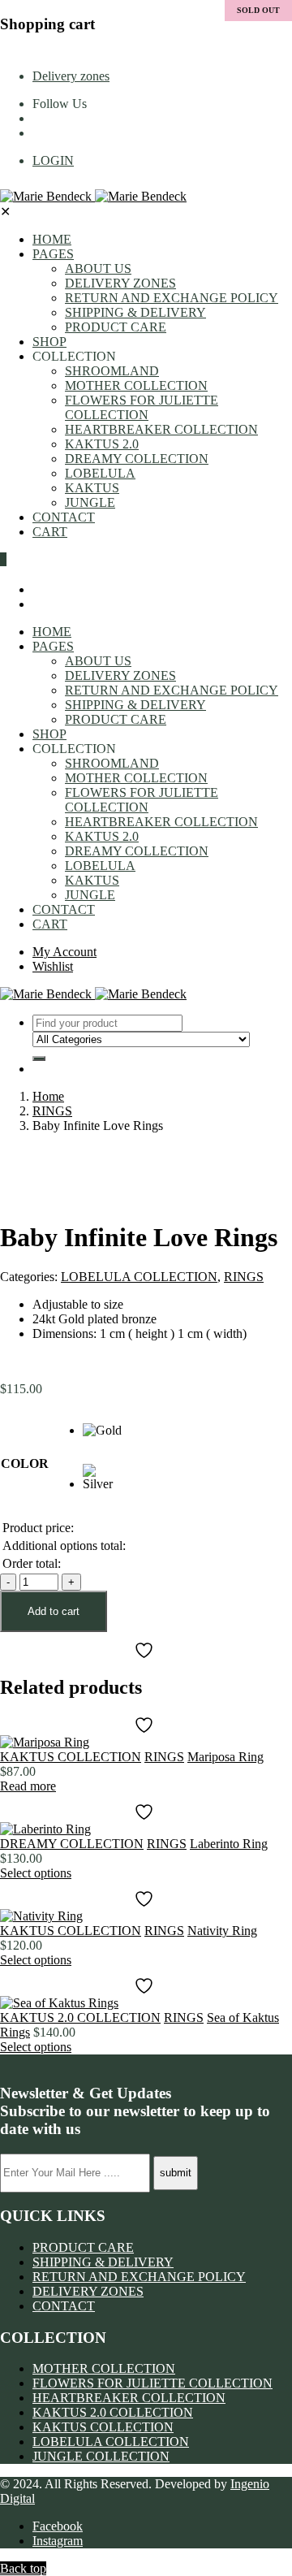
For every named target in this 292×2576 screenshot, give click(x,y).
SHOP (49, 342)
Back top (23, 2568)
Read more (28, 1786)
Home (48, 1096)
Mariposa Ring (225, 1757)
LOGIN (53, 160)
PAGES (53, 254)
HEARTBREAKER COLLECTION (161, 429)
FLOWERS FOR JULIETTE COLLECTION (142, 407)
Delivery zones (71, 76)
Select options (36, 1873)
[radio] (103, 1444)
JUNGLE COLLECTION (101, 2456)
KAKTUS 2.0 (102, 444)
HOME (52, 239)
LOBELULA (100, 473)
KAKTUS (92, 488)
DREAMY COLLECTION (137, 459)
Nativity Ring (222, 1931)
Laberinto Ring (229, 1844)
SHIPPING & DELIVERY (135, 312)
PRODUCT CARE (116, 327)
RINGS (52, 1111)
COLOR (25, 1463)
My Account (64, 952)
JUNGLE (90, 502)
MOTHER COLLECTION (136, 385)
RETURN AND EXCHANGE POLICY (172, 298)
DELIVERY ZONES (120, 283)
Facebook (58, 2526)
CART (50, 532)
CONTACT (64, 517)
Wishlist (53, 966)
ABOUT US (98, 268)
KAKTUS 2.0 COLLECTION (80, 2018)
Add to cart (54, 1611)
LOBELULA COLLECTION (139, 1277)
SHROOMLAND (112, 371)
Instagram (58, 2541)
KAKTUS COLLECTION (71, 1757)
